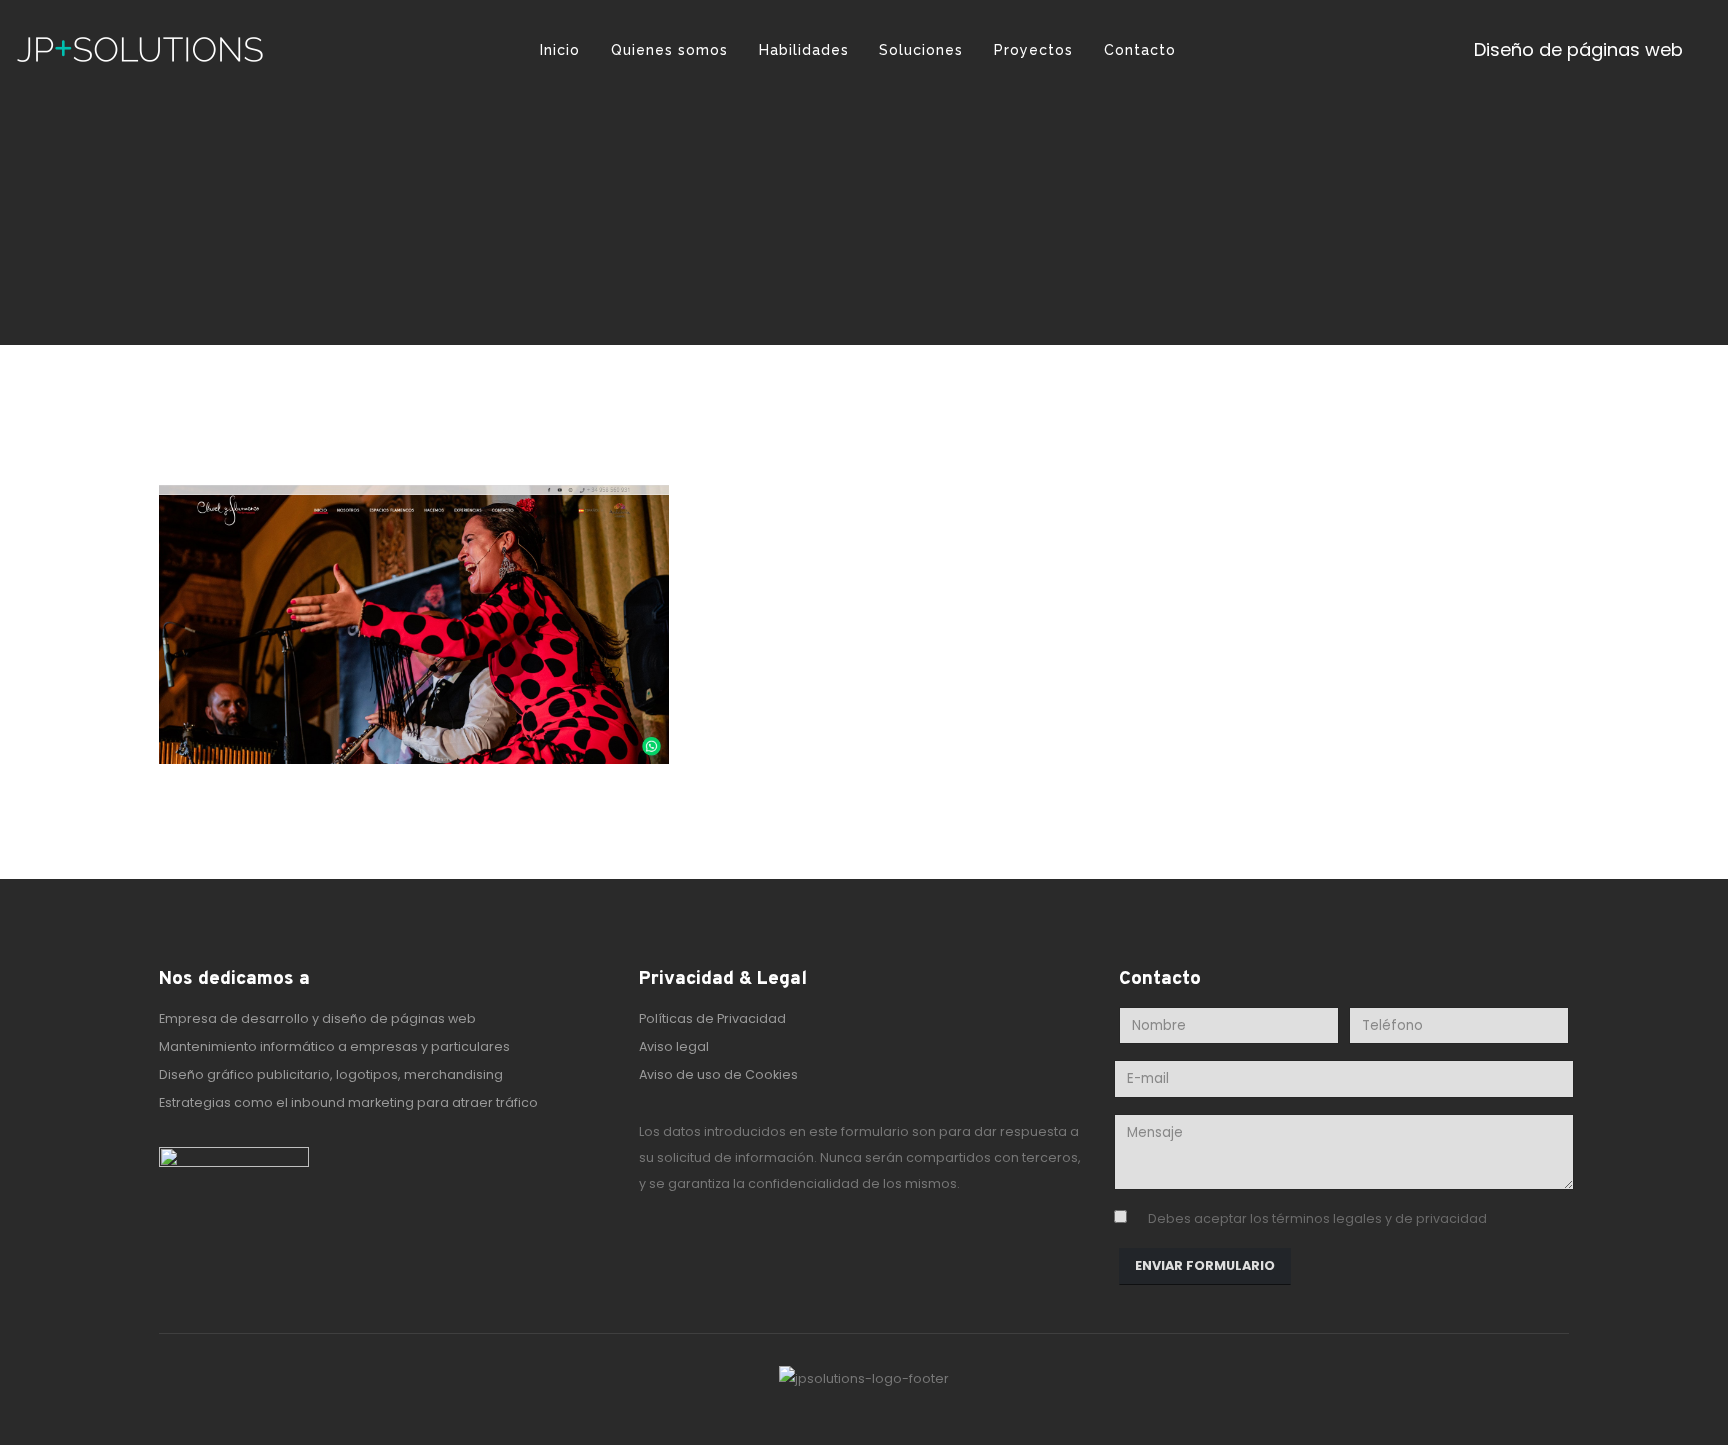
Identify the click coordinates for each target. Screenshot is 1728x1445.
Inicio (560, 50)
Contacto (1140, 50)
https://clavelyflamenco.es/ (867, 832)
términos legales (1327, 1218)
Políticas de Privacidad (712, 1018)
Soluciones (921, 50)
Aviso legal (674, 1046)
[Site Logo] (140, 50)
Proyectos (1033, 50)
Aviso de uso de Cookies (718, 1074)
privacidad (1451, 1218)
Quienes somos (669, 50)
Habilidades (804, 50)
